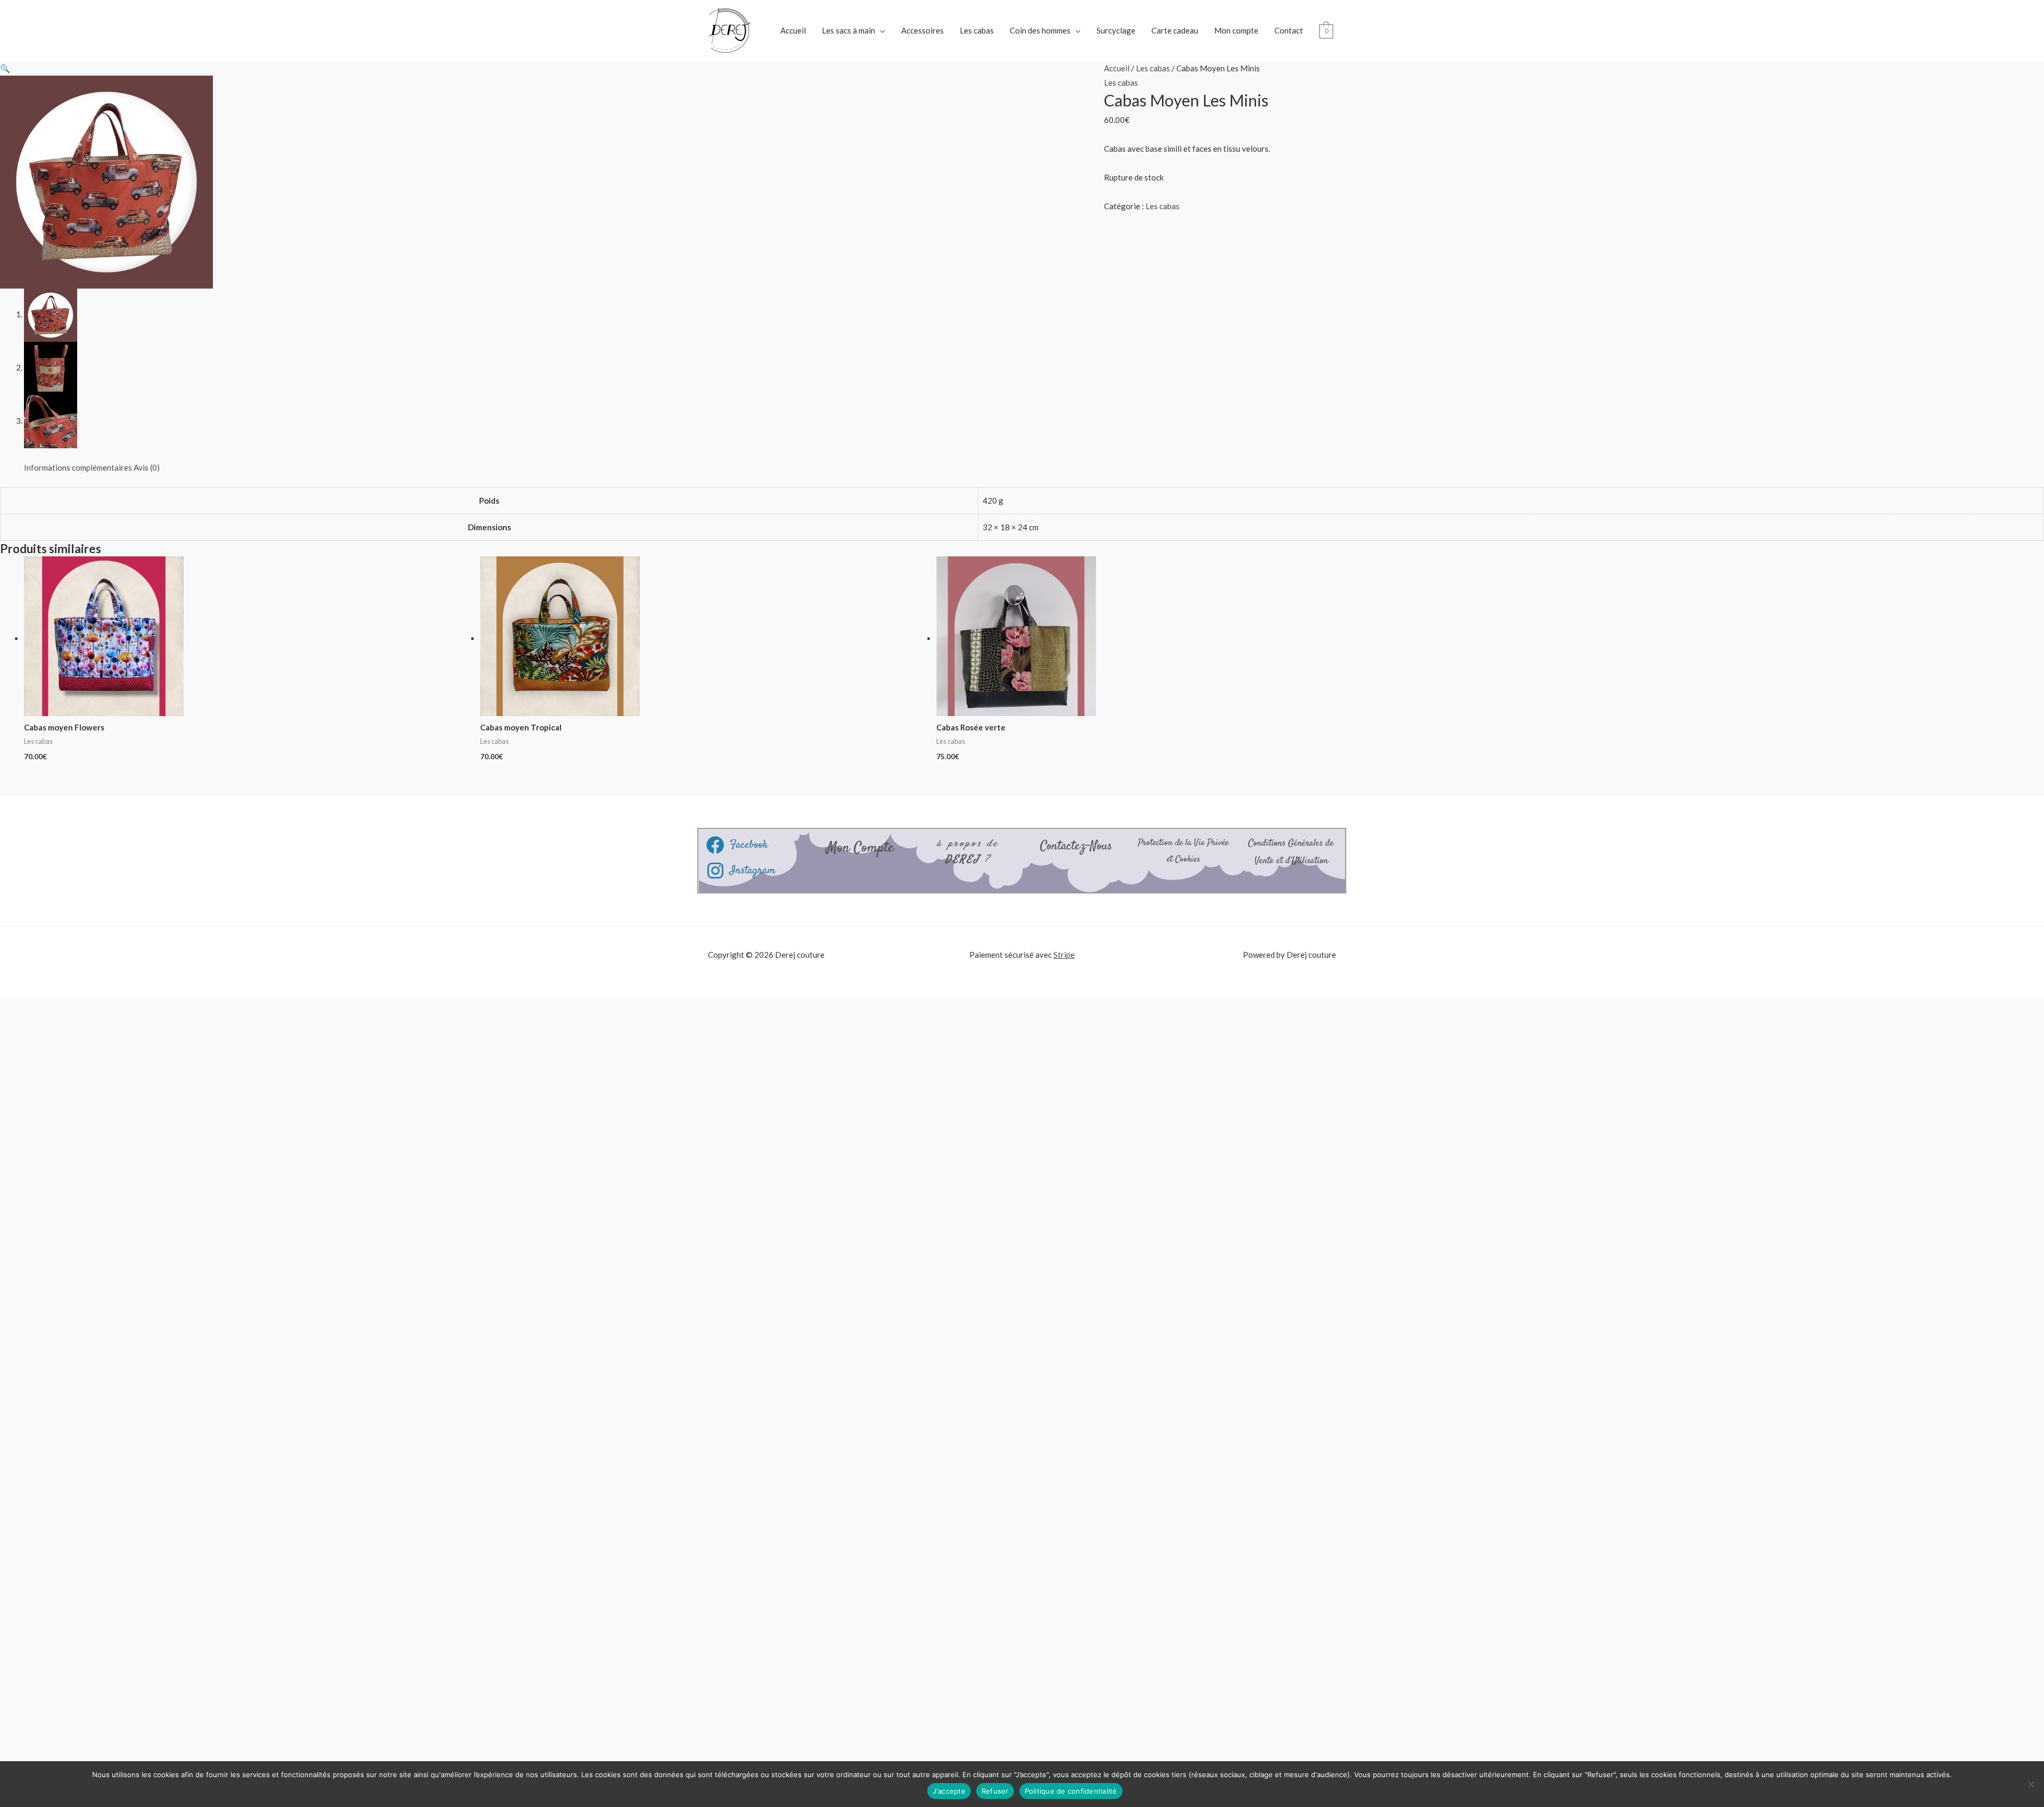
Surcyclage (1116, 30)
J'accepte (949, 1791)
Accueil (793, 30)
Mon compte (1236, 30)
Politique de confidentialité (1071, 1791)
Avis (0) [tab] (147, 467)
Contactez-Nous (1076, 847)
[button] (5, 68)
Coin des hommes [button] (1040, 30)
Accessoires (922, 30)
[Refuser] (2031, 1784)
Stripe (1064, 955)
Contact (1289, 30)
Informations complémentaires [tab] (78, 467)
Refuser (995, 1791)
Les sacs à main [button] (848, 30)
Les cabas (977, 30)
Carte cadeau (1175, 30)
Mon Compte (860, 848)
